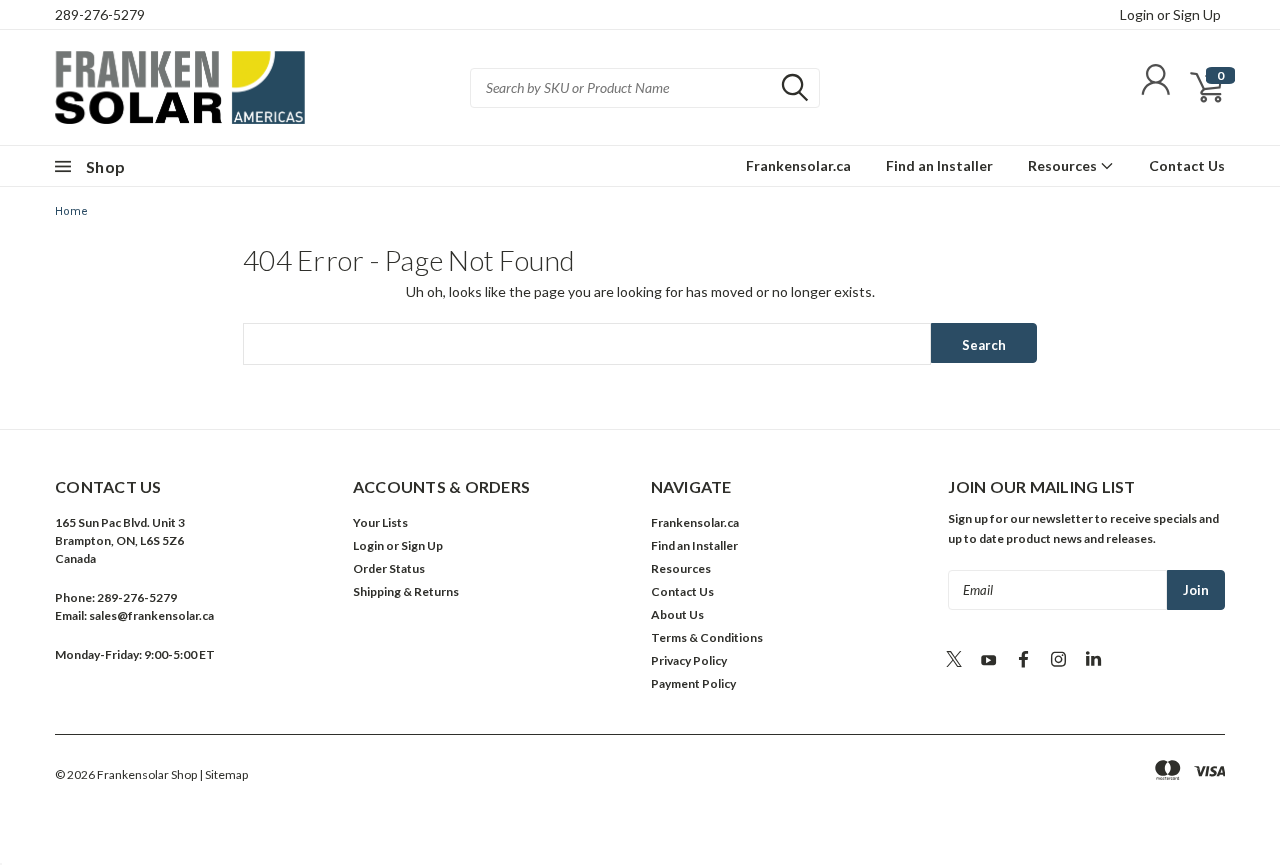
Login (1137, 14)
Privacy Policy (689, 660)
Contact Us (1187, 165)
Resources (1064, 165)
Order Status (389, 568)
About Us (677, 614)
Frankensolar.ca (798, 165)
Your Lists (380, 522)
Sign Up (1197, 14)
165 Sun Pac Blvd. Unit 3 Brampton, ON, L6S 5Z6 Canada (120, 540)
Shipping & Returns (406, 591)
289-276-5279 (100, 14)
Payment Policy (693, 683)
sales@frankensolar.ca (151, 615)
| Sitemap (223, 774)
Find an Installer (939, 165)
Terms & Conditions (707, 637)
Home (71, 211)
